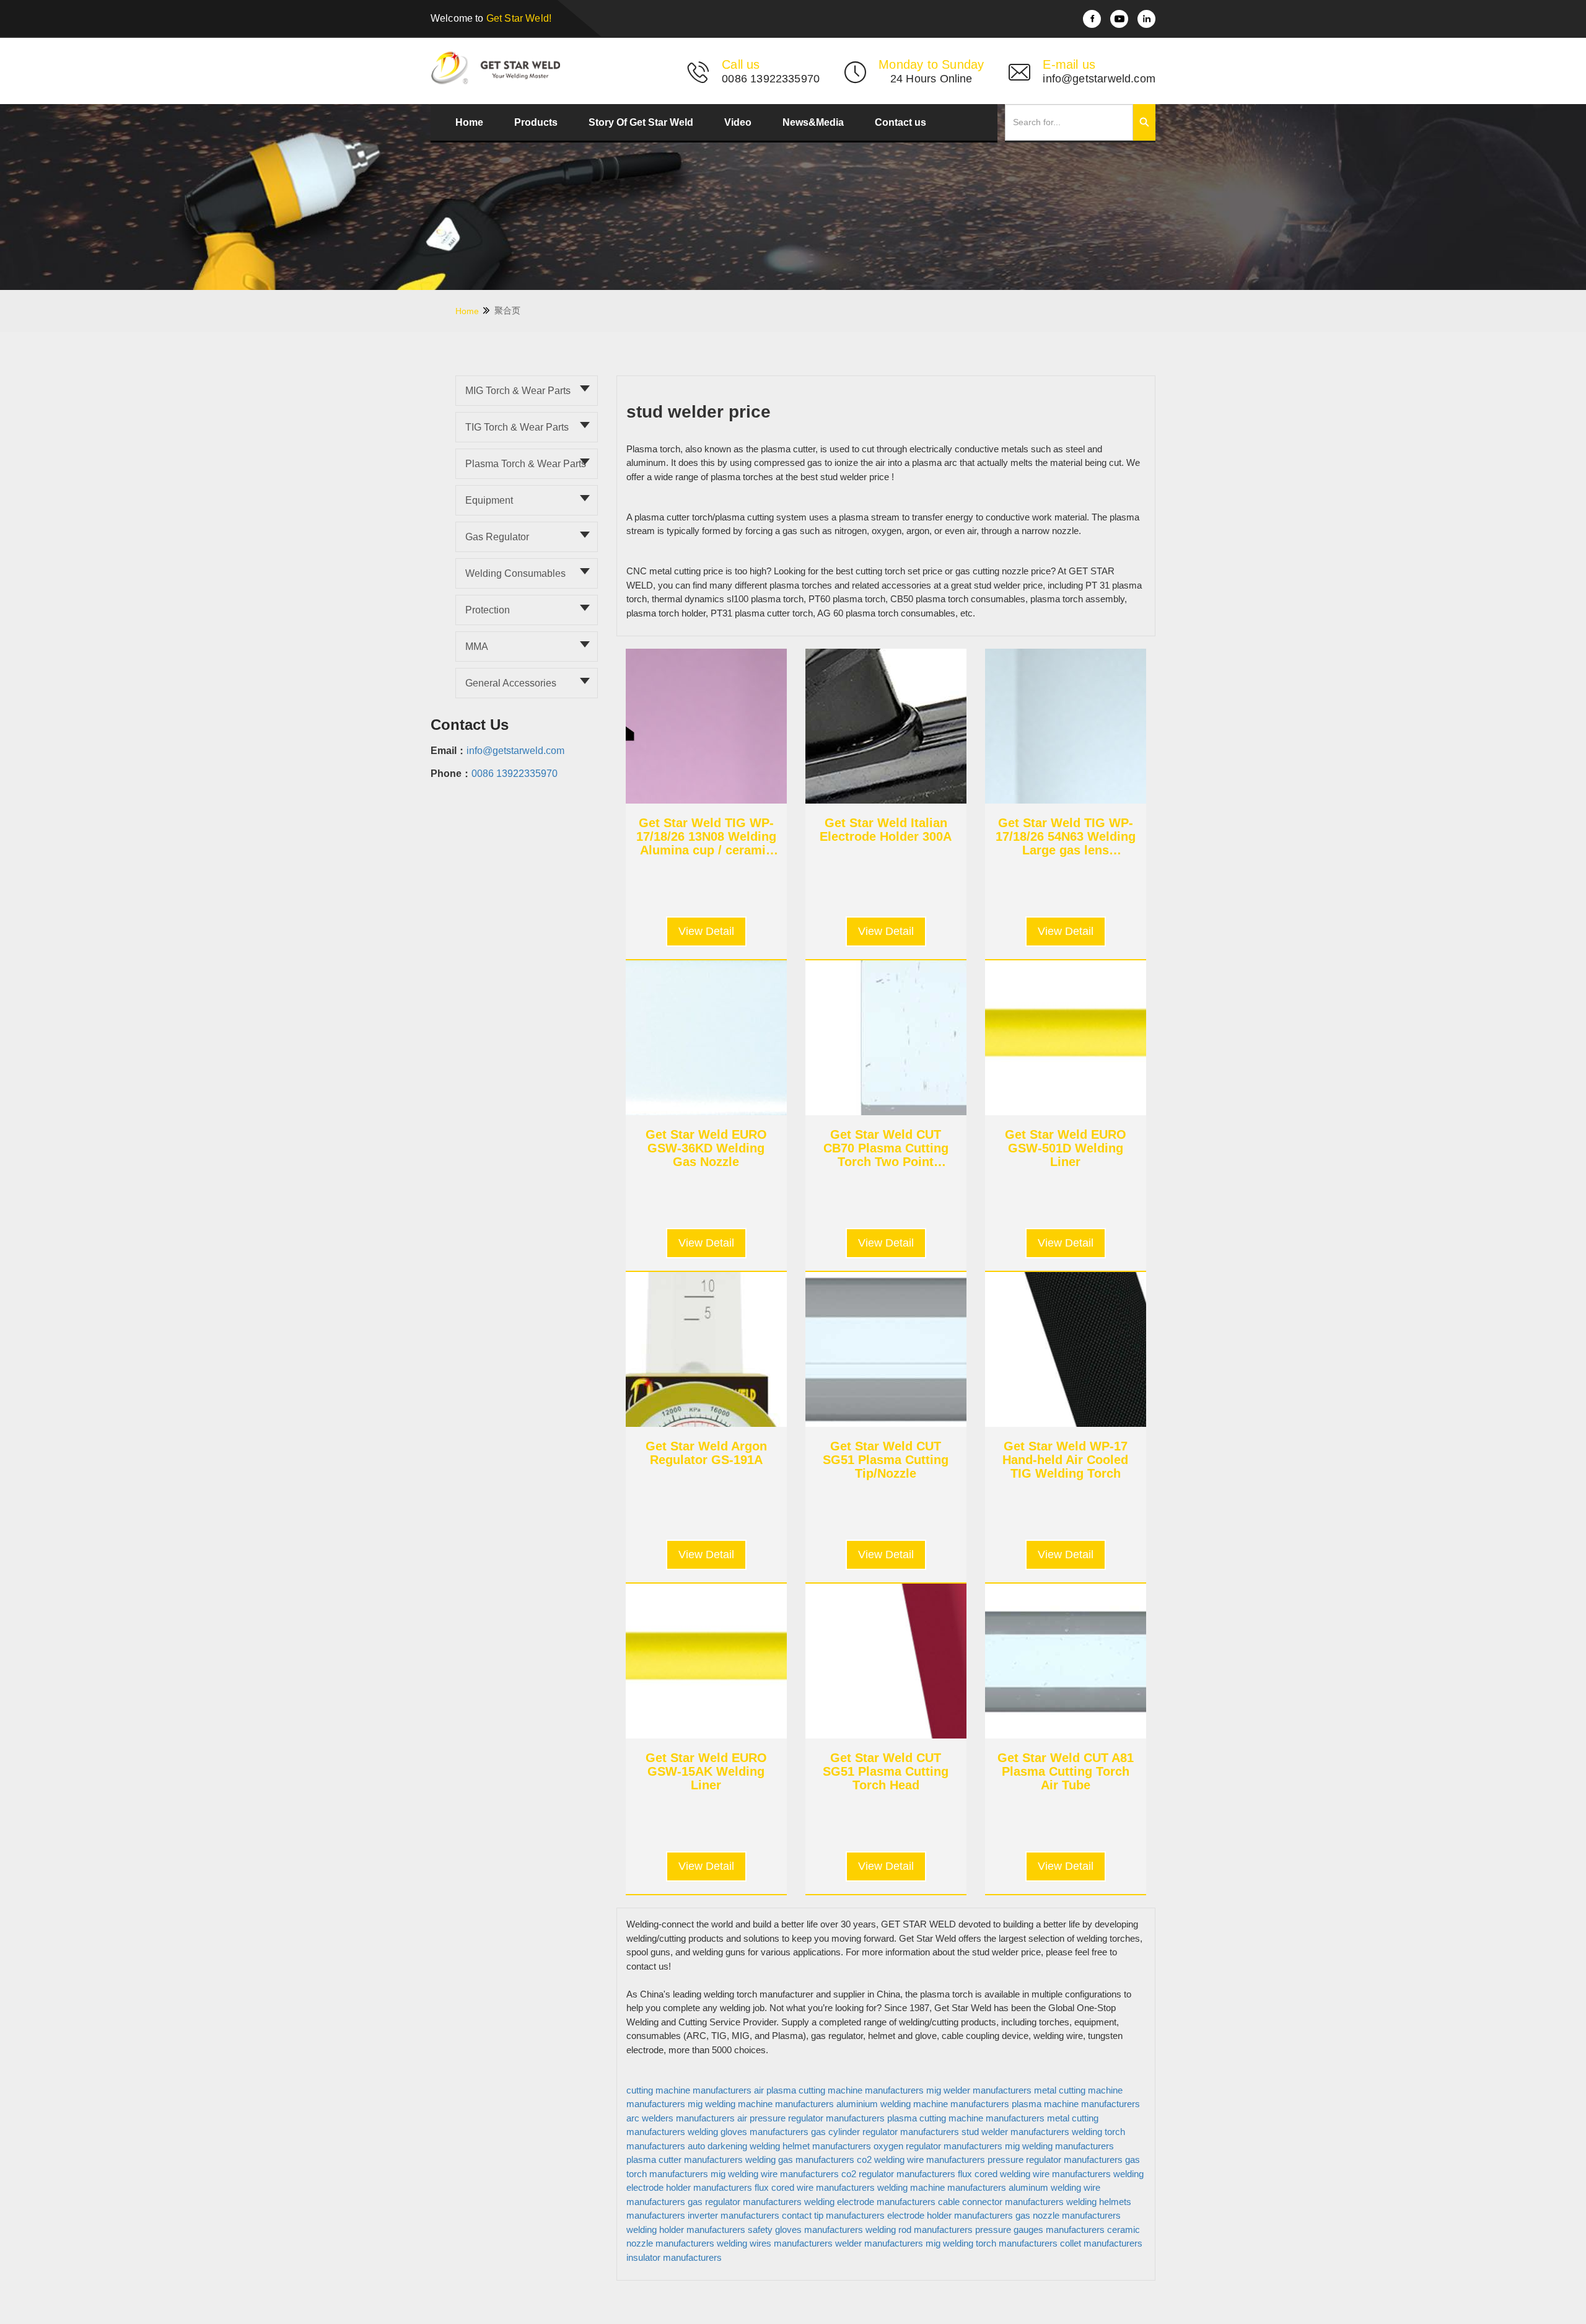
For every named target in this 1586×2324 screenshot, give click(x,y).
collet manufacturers (1101, 2243)
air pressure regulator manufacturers (811, 2118)
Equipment (489, 500)
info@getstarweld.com (515, 751)
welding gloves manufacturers (748, 2132)
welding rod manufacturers (919, 2230)
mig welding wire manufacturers (775, 2174)
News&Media (813, 122)
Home (469, 122)
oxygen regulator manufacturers (938, 2146)
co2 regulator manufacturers (898, 2174)
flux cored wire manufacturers (815, 2187)
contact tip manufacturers (833, 2215)
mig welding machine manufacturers (761, 2104)
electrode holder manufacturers (950, 2215)
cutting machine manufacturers (689, 2090)
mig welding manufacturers (1059, 2146)
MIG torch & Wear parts (518, 391)
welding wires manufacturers (775, 2243)
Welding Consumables (515, 573)
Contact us (900, 122)
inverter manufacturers (734, 2215)
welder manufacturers (879, 2243)
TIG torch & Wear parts (517, 427)
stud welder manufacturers (1015, 2132)
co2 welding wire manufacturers (921, 2160)
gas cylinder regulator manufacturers (885, 2132)
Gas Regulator (497, 537)
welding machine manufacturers (942, 2187)
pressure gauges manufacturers (1040, 2230)
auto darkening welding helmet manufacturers (779, 2146)
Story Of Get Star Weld (641, 122)
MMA (477, 647)
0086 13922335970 (515, 774)
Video (738, 122)
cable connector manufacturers (1001, 2202)
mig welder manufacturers (979, 2090)
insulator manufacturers (674, 2257)
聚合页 (507, 310)
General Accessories (511, 683)
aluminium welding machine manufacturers (923, 2104)
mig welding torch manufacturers (992, 2243)
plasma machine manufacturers (1076, 2104)
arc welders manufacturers (681, 2118)
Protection (488, 610)
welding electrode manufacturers (870, 2202)
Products (536, 122)
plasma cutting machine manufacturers (966, 2118)
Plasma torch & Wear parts (526, 464)
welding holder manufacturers (686, 2230)
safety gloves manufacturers (805, 2230)
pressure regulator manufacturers (1055, 2160)
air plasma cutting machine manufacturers (839, 2090)
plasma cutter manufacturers (685, 2160)
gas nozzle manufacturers (1068, 2215)
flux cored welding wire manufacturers (1034, 2174)
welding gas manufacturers (800, 2160)
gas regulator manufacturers (745, 2202)
